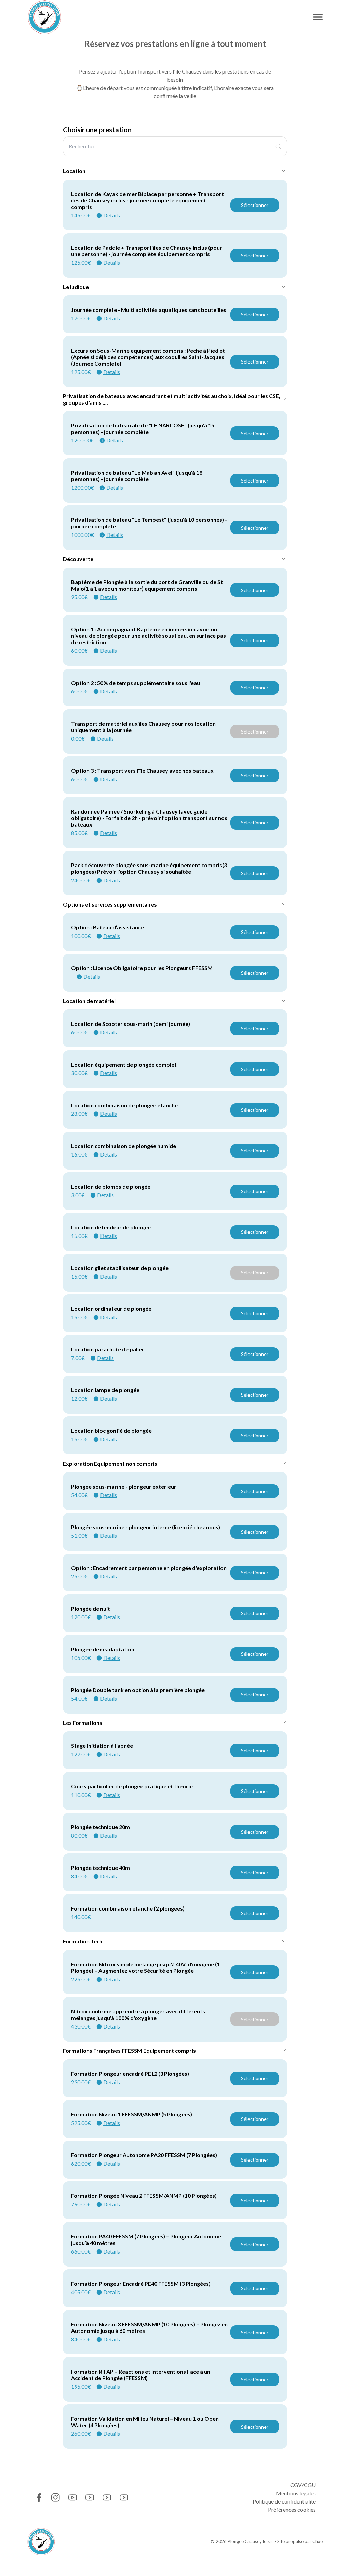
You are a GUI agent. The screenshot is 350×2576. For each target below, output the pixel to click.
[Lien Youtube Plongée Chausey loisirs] (73, 2498)
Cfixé (318, 2541)
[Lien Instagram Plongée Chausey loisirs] (56, 2498)
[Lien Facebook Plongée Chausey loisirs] (38, 2498)
